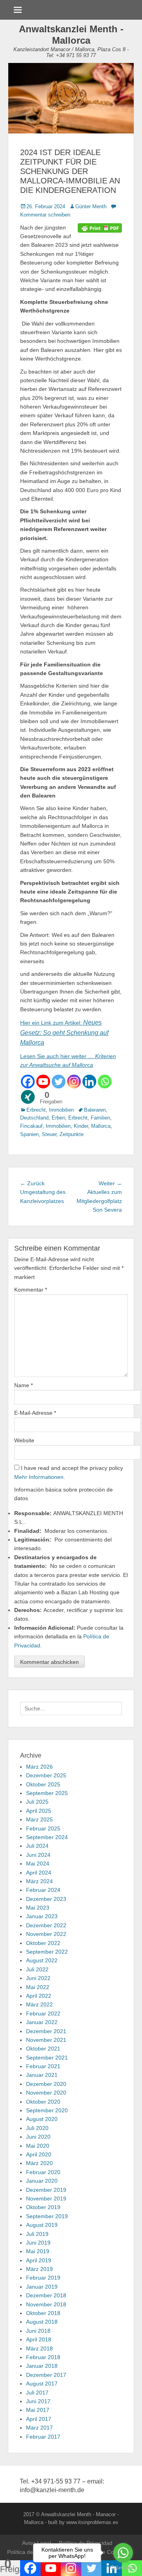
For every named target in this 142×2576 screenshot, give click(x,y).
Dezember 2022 (46, 1925)
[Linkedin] (89, 1082)
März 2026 (39, 1767)
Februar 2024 (43, 1890)
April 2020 (39, 2154)
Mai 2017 (38, 2410)
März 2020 (39, 2163)
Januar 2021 (42, 2075)
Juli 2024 (37, 1846)
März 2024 (39, 1881)
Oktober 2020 (43, 2102)
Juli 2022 (37, 1969)
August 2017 (42, 2384)
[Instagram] (74, 1082)
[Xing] (28, 1097)
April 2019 (39, 2260)
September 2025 (47, 1793)
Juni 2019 (38, 2243)
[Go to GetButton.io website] (123, 2568)
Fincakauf (31, 1126)
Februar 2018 (43, 2357)
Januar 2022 (42, 2022)
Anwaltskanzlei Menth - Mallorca (71, 35)
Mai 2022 (38, 1987)
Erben (58, 1118)
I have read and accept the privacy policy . (69, 1472)
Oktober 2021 (43, 2049)
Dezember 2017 (46, 2375)
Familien (100, 1118)
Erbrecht (36, 1110)
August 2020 (42, 2119)
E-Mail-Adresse (35, 1413)
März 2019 (39, 2269)
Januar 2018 (42, 2366)
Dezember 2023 (46, 1899)
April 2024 (39, 1873)
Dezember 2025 (46, 1775)
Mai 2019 (38, 2251)
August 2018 (42, 2322)
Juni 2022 (38, 1978)
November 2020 (46, 2093)
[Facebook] (28, 1082)
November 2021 (46, 2040)
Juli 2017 (37, 2393)
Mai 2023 (38, 1908)
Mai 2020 (38, 2146)
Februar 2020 (43, 2172)
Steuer (49, 1134)
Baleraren (95, 1110)
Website (24, 1440)
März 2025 (39, 1819)
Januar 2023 (42, 1916)
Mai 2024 (38, 1864)
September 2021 (47, 2058)
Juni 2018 (38, 2331)
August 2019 (42, 2225)
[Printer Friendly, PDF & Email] (100, 228)
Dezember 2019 (46, 2190)
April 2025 (39, 1811)
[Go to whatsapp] (123, 2553)
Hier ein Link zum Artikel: (52, 1023)
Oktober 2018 (43, 2313)
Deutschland (34, 1118)
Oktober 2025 (43, 1784)
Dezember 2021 (46, 2031)
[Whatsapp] (105, 1082)
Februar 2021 (43, 2066)
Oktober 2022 (43, 1943)
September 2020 (47, 2110)
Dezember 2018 (46, 2295)
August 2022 (42, 1960)
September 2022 (47, 1952)
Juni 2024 (38, 1855)
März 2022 (39, 2004)
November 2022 (46, 1934)
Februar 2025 (43, 1828)
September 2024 (47, 1837)
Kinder (81, 1126)
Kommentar (31, 1290)
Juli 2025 (37, 1802)
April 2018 (39, 2339)
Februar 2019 (43, 2278)
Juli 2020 (37, 2128)
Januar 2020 (42, 2181)
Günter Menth (91, 206)
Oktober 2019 (43, 2207)
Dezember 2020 (46, 2084)
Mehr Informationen (39, 1477)
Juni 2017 (38, 2401)
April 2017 (39, 2419)
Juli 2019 (37, 2234)
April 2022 (39, 1996)
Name (23, 1385)
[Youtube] (43, 1082)
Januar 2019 (42, 2287)
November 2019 (46, 2198)
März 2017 (39, 2428)
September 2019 (47, 2216)
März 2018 (39, 2348)
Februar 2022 (43, 2013)
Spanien (29, 1134)
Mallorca (101, 1126)
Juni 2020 (38, 2137)
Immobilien (61, 1110)
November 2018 (46, 2304)
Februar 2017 (43, 2437)
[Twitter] (59, 1082)
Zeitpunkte (72, 1134)
